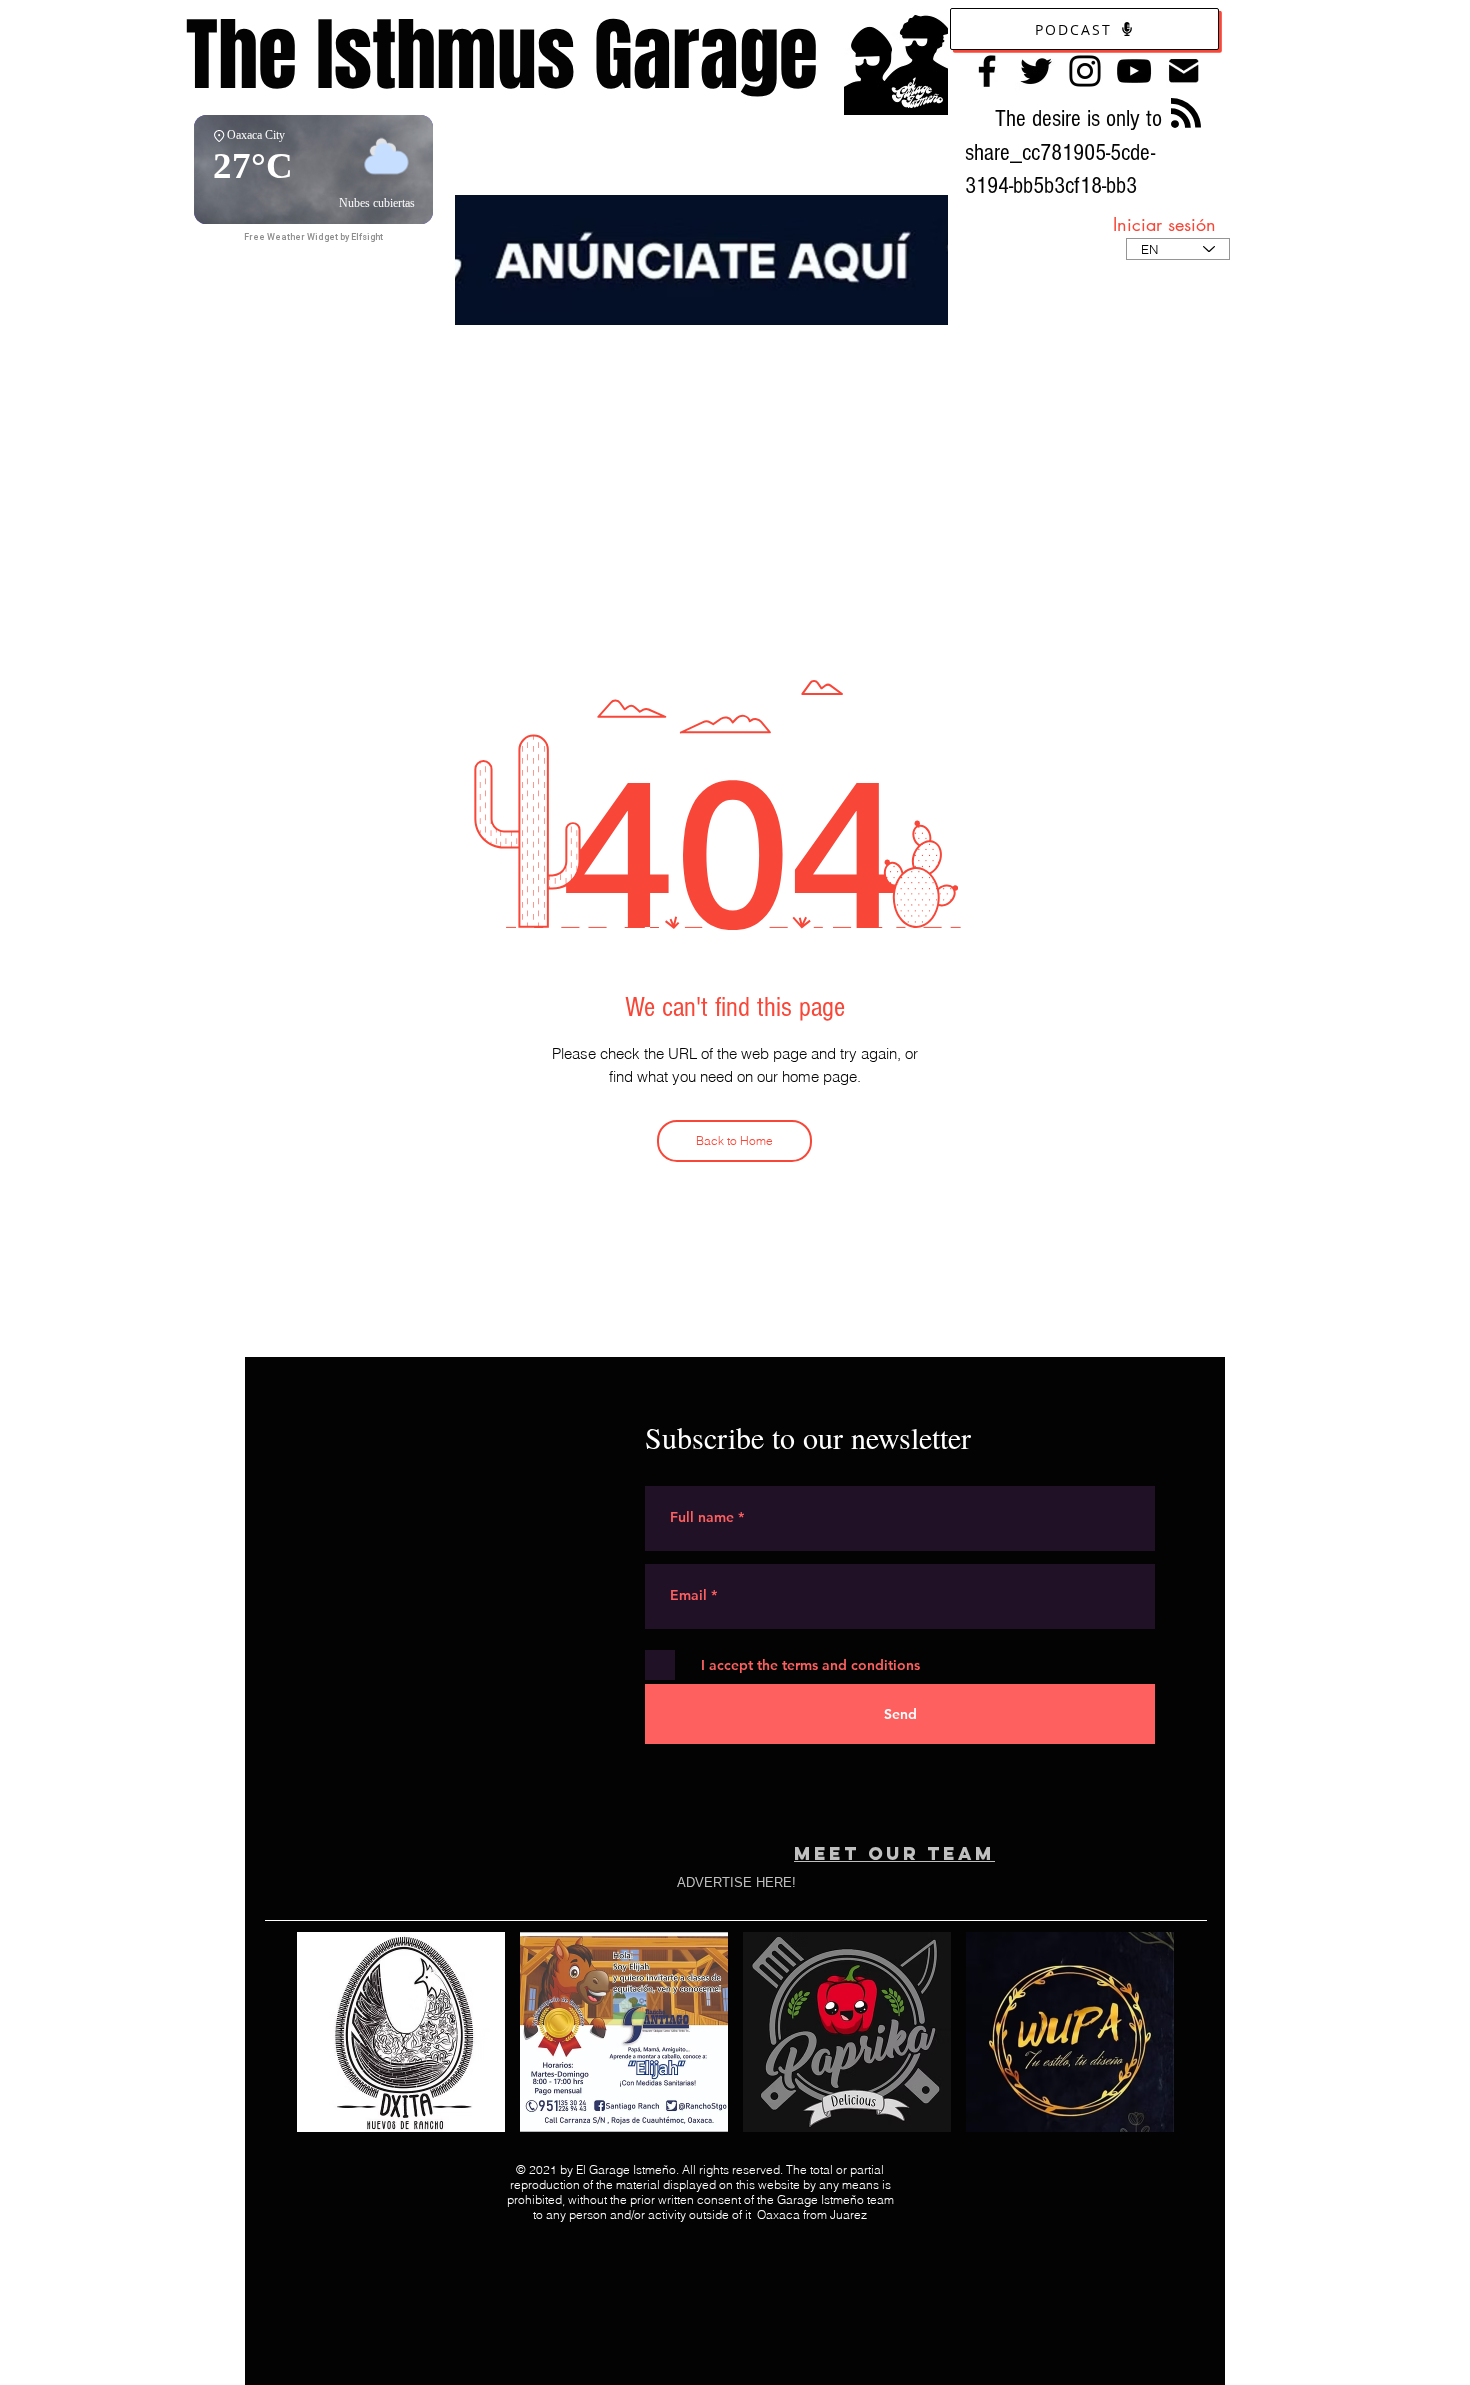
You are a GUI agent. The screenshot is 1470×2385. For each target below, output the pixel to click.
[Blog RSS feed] (1186, 114)
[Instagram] (1085, 71)
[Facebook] (987, 71)
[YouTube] (1134, 71)
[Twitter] (1036, 71)
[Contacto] (1183, 70)
